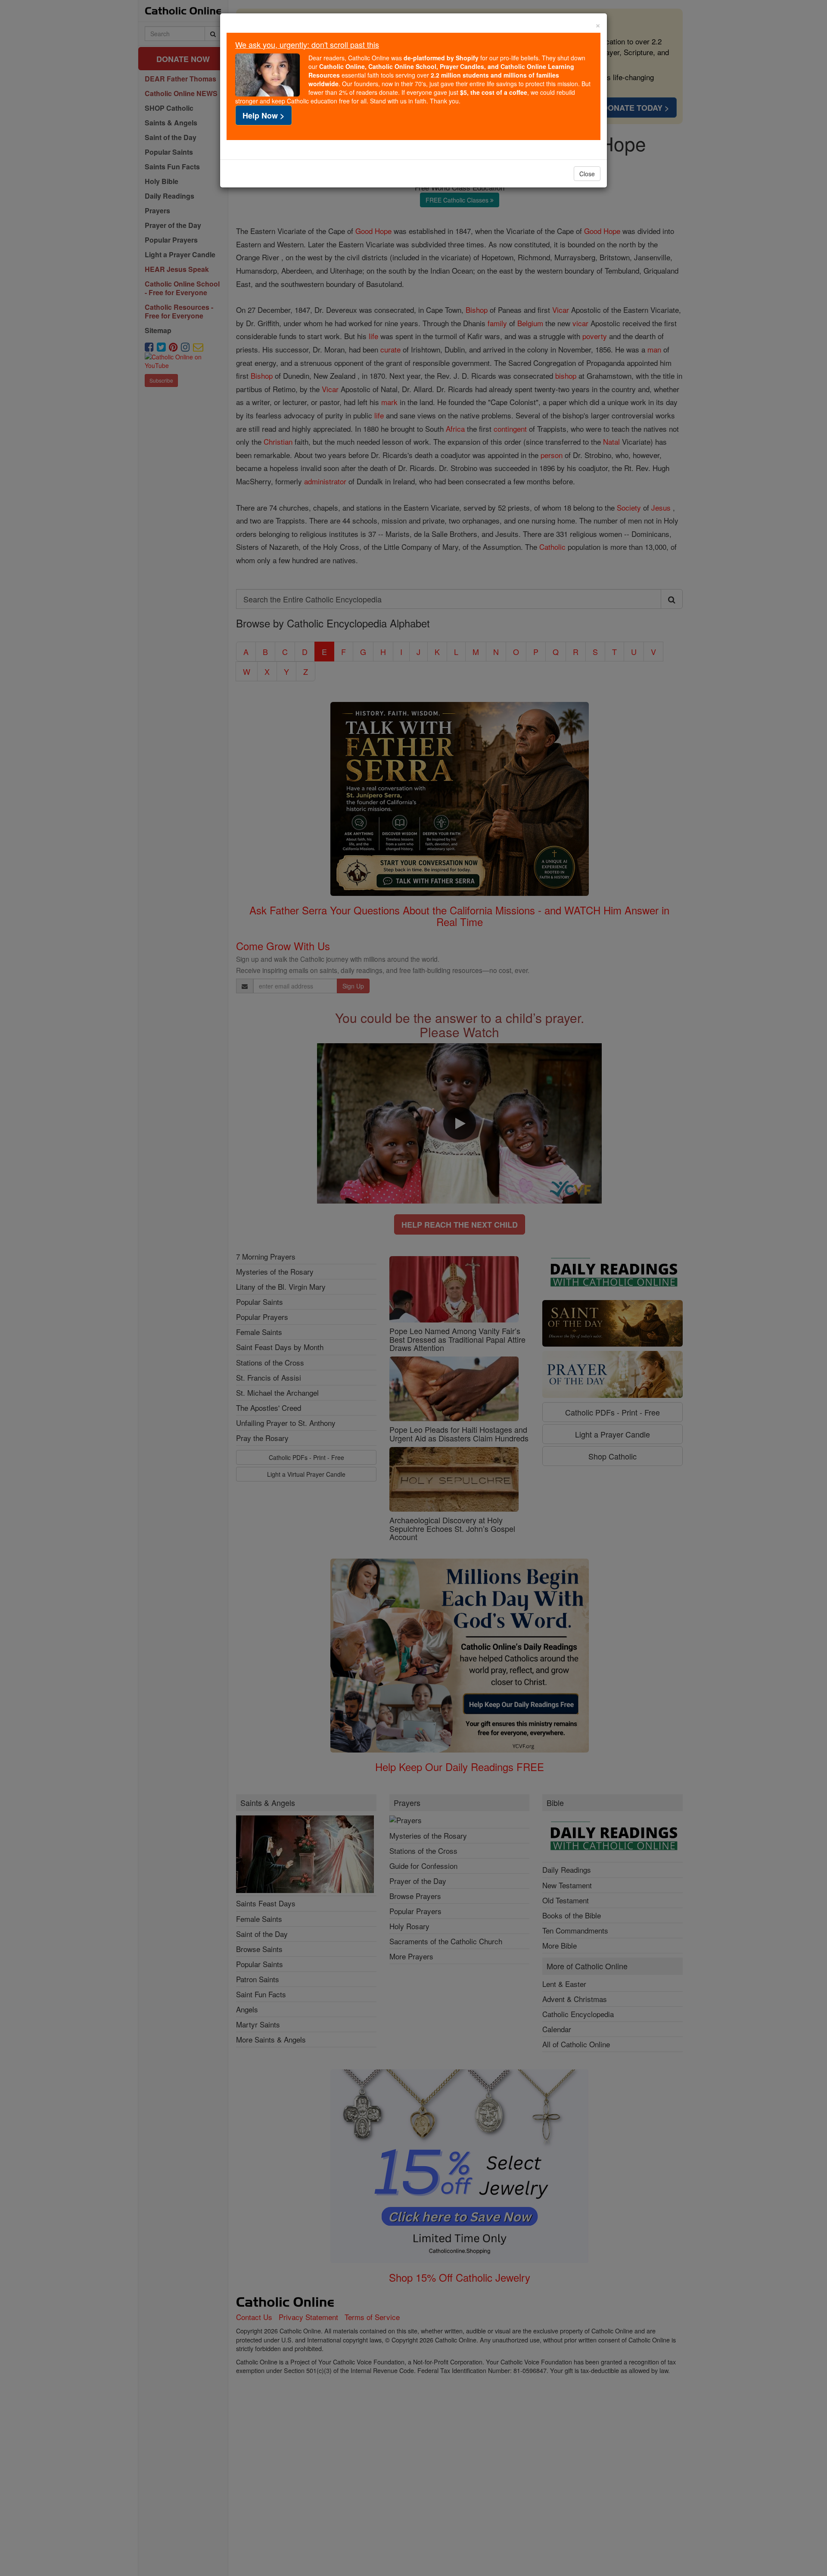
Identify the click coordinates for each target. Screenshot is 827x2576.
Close (587, 174)
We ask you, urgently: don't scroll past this (307, 44)
